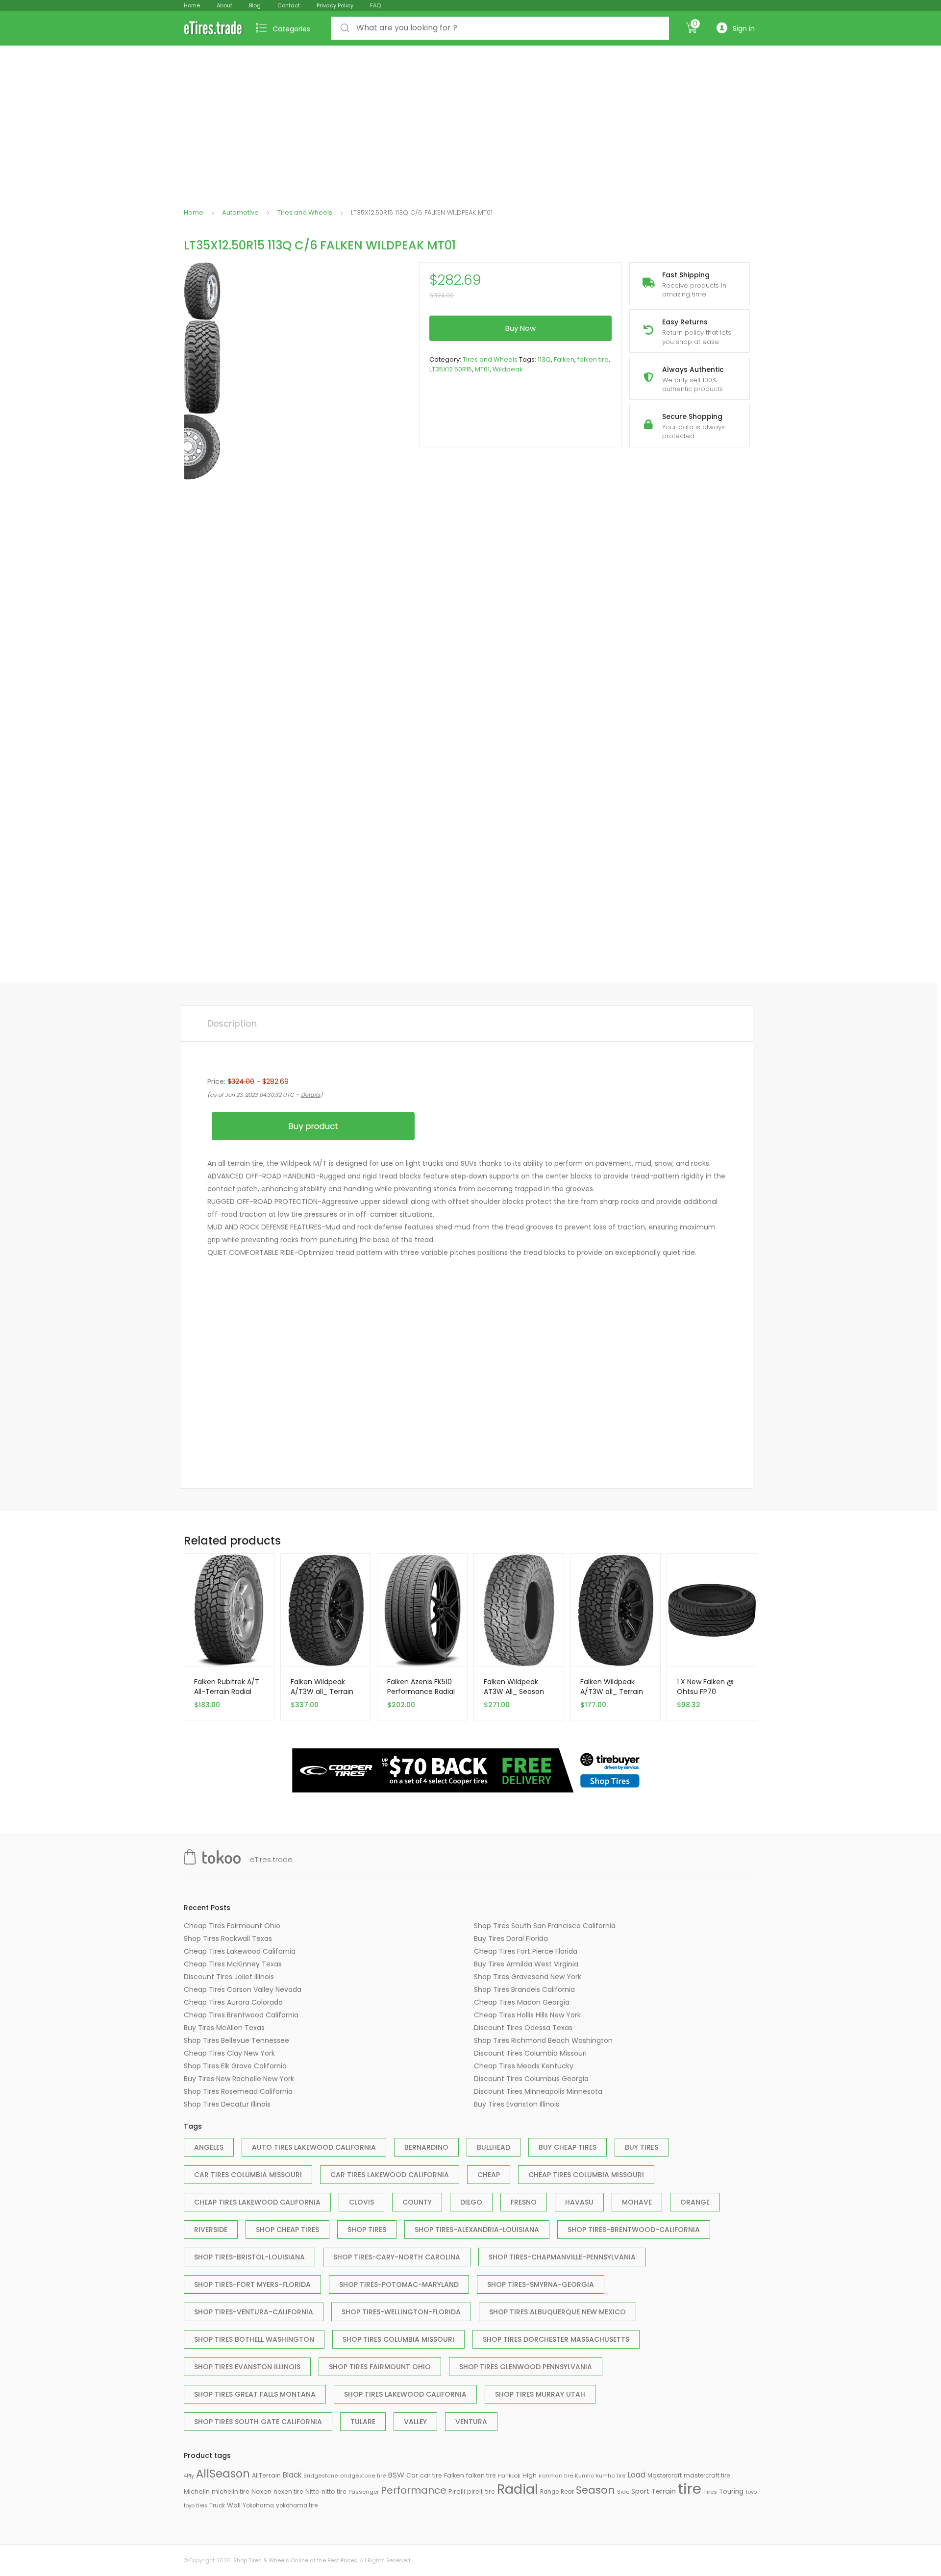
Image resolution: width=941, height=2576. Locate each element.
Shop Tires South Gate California (258, 2422)
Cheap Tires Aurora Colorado (233, 2002)
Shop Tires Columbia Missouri (398, 2339)
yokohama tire (297, 2505)
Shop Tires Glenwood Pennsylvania (526, 2367)
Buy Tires (642, 2147)
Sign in (744, 28)
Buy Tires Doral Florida (511, 1938)
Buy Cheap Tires (568, 2147)
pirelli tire (481, 2491)
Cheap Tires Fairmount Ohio (232, 1926)
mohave (637, 2202)
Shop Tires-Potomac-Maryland (399, 2284)
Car (412, 2475)
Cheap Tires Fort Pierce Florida (526, 1951)
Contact (289, 5)
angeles (209, 2147)
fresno (524, 2202)
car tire (431, 2475)
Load (637, 2475)
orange (695, 2202)
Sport (640, 2491)
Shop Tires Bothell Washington (254, 2339)
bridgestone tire (363, 2476)
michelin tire (231, 2491)
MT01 (482, 369)
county (417, 2202)
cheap (489, 2175)
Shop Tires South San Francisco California (545, 1926)
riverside (211, 2230)
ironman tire (556, 2476)
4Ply (189, 2476)
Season (595, 2490)
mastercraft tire (707, 2476)
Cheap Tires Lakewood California (240, 1951)
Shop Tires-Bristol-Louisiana (249, 2257)
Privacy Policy (335, 5)
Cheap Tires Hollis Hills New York (527, 2015)
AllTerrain (266, 2475)
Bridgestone (321, 2476)
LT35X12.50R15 (451, 369)
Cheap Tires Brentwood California (241, 2015)
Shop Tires (367, 2230)
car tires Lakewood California (390, 2175)
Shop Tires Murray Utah (540, 2394)
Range (549, 2492)
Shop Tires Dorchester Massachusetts (556, 2339)
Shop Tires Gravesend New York (528, 1977)
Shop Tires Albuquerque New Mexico (557, 2312)
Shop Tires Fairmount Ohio (380, 2367)
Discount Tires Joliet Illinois (229, 1977)
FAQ (375, 5)
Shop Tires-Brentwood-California (634, 2230)
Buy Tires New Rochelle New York (239, 2079)
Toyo (751, 2492)
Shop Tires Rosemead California (238, 2091)
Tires (710, 2492)
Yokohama (258, 2505)
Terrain (664, 2491)
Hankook (509, 2476)
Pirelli (457, 2491)
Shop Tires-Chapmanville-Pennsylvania (562, 2257)
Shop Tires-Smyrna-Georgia (541, 2284)
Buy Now (520, 328)
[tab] (232, 1024)
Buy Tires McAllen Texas (224, 2028)
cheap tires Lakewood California (257, 2202)
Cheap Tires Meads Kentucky (524, 2066)
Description (232, 1023)
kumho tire (611, 2476)
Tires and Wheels (305, 212)
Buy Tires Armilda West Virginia (526, 1964)
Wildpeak (508, 369)
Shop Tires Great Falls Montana (255, 2394)
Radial (518, 2489)
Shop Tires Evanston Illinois (247, 2367)
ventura (471, 2422)
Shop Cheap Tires (287, 2230)
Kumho (584, 2476)
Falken (564, 359)
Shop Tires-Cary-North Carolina (397, 2257)
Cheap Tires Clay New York (229, 2053)
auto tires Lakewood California (314, 2147)
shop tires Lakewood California (405, 2394)
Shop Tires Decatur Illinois (227, 2104)
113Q (544, 359)
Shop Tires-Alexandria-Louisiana (477, 2230)
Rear (567, 2491)
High (530, 2475)
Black (292, 2475)
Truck (217, 2505)
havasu (579, 2202)
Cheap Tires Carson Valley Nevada (243, 1989)
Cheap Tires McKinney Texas (233, 1964)
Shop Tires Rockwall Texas (228, 1938)
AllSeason (223, 2474)
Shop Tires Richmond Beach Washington (543, 2040)
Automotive (240, 212)
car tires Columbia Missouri (248, 2175)
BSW (396, 2475)
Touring (731, 2491)
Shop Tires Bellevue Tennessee (236, 2040)
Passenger (364, 2492)
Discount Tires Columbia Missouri (530, 2053)
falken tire (593, 359)
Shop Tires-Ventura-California (254, 2312)
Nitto (312, 2491)
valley (415, 2422)
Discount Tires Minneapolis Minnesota (538, 2091)
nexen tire (288, 2491)
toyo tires (196, 2506)
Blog (255, 5)
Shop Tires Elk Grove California (235, 2066)
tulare (363, 2422)
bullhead (494, 2147)
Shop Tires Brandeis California (524, 1989)
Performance (414, 2490)
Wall (234, 2505)
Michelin (197, 2491)
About (224, 5)
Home (192, 5)
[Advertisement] (470, 119)
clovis (361, 2202)
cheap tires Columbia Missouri (586, 2175)
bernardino (426, 2147)
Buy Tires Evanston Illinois (517, 2104)
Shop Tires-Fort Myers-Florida (252, 2284)
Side (623, 2492)
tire (690, 2489)
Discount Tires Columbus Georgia (531, 2079)
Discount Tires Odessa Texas (523, 2028)
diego (471, 2202)
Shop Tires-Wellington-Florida (401, 2312)
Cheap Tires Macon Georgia (522, 2002)
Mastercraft (665, 2475)
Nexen (261, 2491)
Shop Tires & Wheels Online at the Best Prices (295, 2560)
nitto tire (334, 2491)
